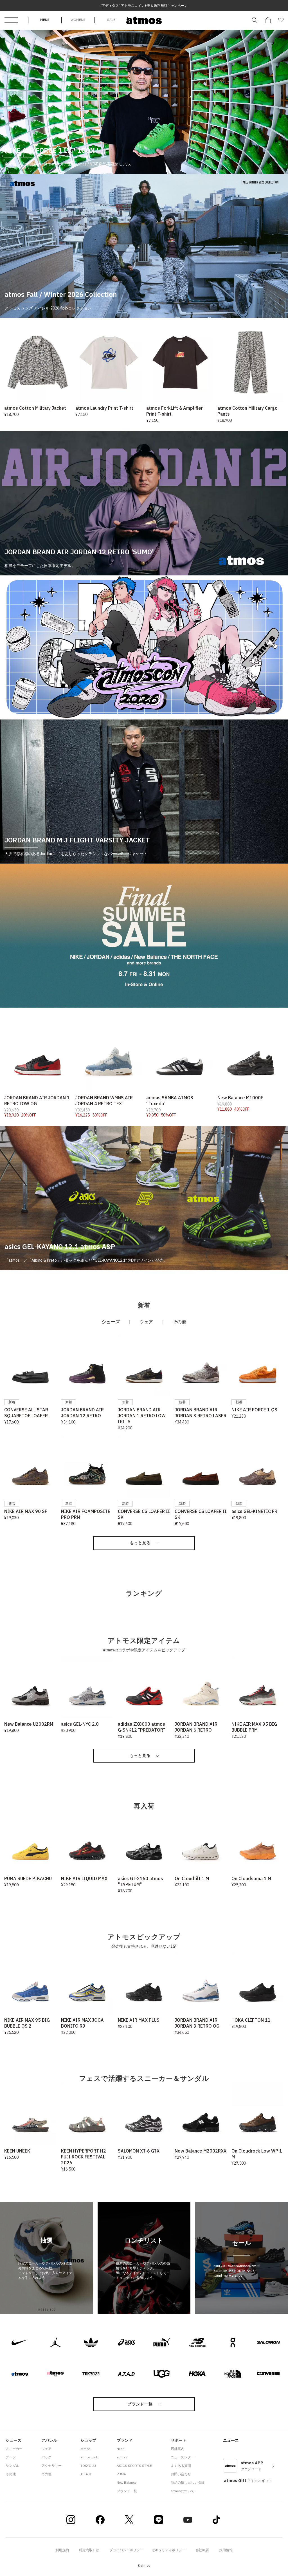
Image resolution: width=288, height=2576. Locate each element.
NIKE (121, 2449)
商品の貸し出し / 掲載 (187, 2482)
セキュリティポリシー (168, 2550)
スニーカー (14, 2449)
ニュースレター (183, 2457)
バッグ (46, 2457)
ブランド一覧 (140, 2404)
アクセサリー (51, 2466)
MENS (45, 20)
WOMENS (78, 20)
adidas (122, 2457)
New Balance (127, 2482)
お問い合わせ (181, 2474)
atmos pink (89, 2457)
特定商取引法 (89, 2550)
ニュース (231, 2440)
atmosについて (183, 2491)
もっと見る (140, 1543)
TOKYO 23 (88, 2466)
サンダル (12, 2466)
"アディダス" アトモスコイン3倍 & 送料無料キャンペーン (144, 5)
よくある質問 (181, 2466)
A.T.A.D (86, 2474)
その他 (11, 2474)
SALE (111, 20)
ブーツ (11, 2457)
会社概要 (202, 2550)
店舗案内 (177, 2449)
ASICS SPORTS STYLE (134, 2466)
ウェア (46, 2449)
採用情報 (226, 2550)
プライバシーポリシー (126, 2550)
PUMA (121, 2474)
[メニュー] (11, 20)
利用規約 (62, 2550)
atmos (85, 2449)
